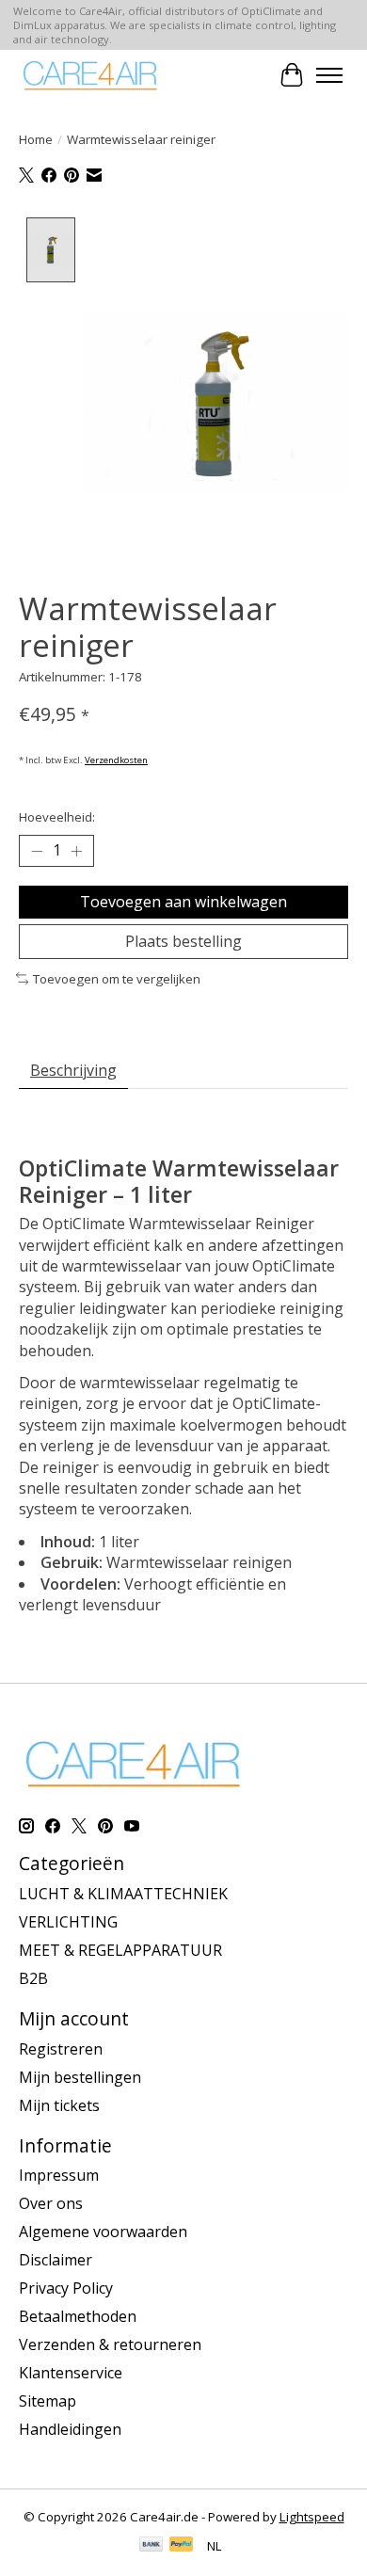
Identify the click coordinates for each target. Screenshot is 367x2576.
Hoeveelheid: (57, 817)
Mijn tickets (59, 2105)
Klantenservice (71, 2373)
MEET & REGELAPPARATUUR (120, 1950)
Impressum (59, 2175)
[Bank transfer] (152, 2546)
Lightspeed (312, 2517)
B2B (33, 1978)
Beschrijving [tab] (73, 1070)
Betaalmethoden (78, 2316)
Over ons (51, 2203)
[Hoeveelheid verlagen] (37, 851)
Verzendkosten (116, 760)
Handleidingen (70, 2429)
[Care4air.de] (91, 75)
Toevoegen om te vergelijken (117, 979)
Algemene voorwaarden (103, 2232)
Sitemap (48, 2401)
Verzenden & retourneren (110, 2344)
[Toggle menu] (329, 75)
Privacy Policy (66, 2288)
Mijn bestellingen (80, 2077)
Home (36, 139)
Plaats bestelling (183, 941)
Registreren (61, 2049)
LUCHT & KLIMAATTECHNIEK (123, 1894)
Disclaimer (56, 2260)
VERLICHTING (68, 1922)
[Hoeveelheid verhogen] (76, 851)
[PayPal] (182, 2546)
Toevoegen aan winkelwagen (183, 902)
